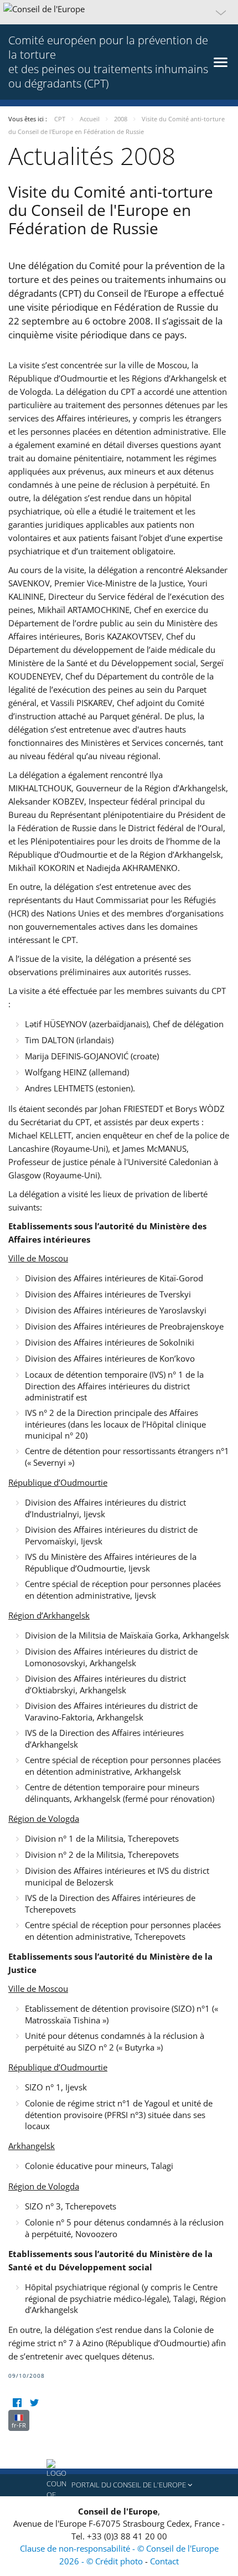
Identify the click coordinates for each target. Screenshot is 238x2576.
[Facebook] (17, 2403)
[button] (119, 12)
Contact (164, 2561)
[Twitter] (34, 2403)
